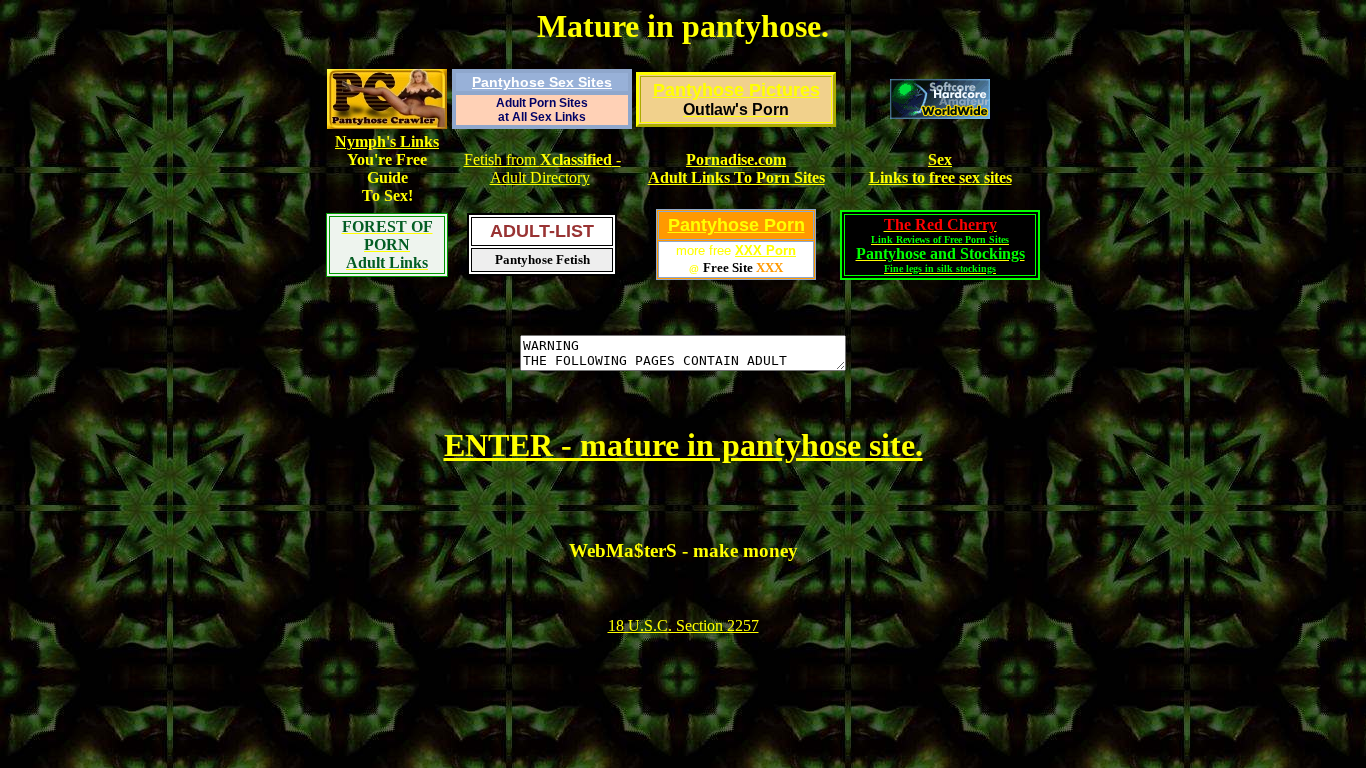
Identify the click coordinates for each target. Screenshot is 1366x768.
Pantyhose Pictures (736, 90)
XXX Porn (765, 250)
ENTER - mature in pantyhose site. (683, 445)
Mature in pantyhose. (683, 26)
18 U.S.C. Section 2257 (683, 625)
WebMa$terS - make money (683, 550)
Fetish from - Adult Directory (542, 168)
